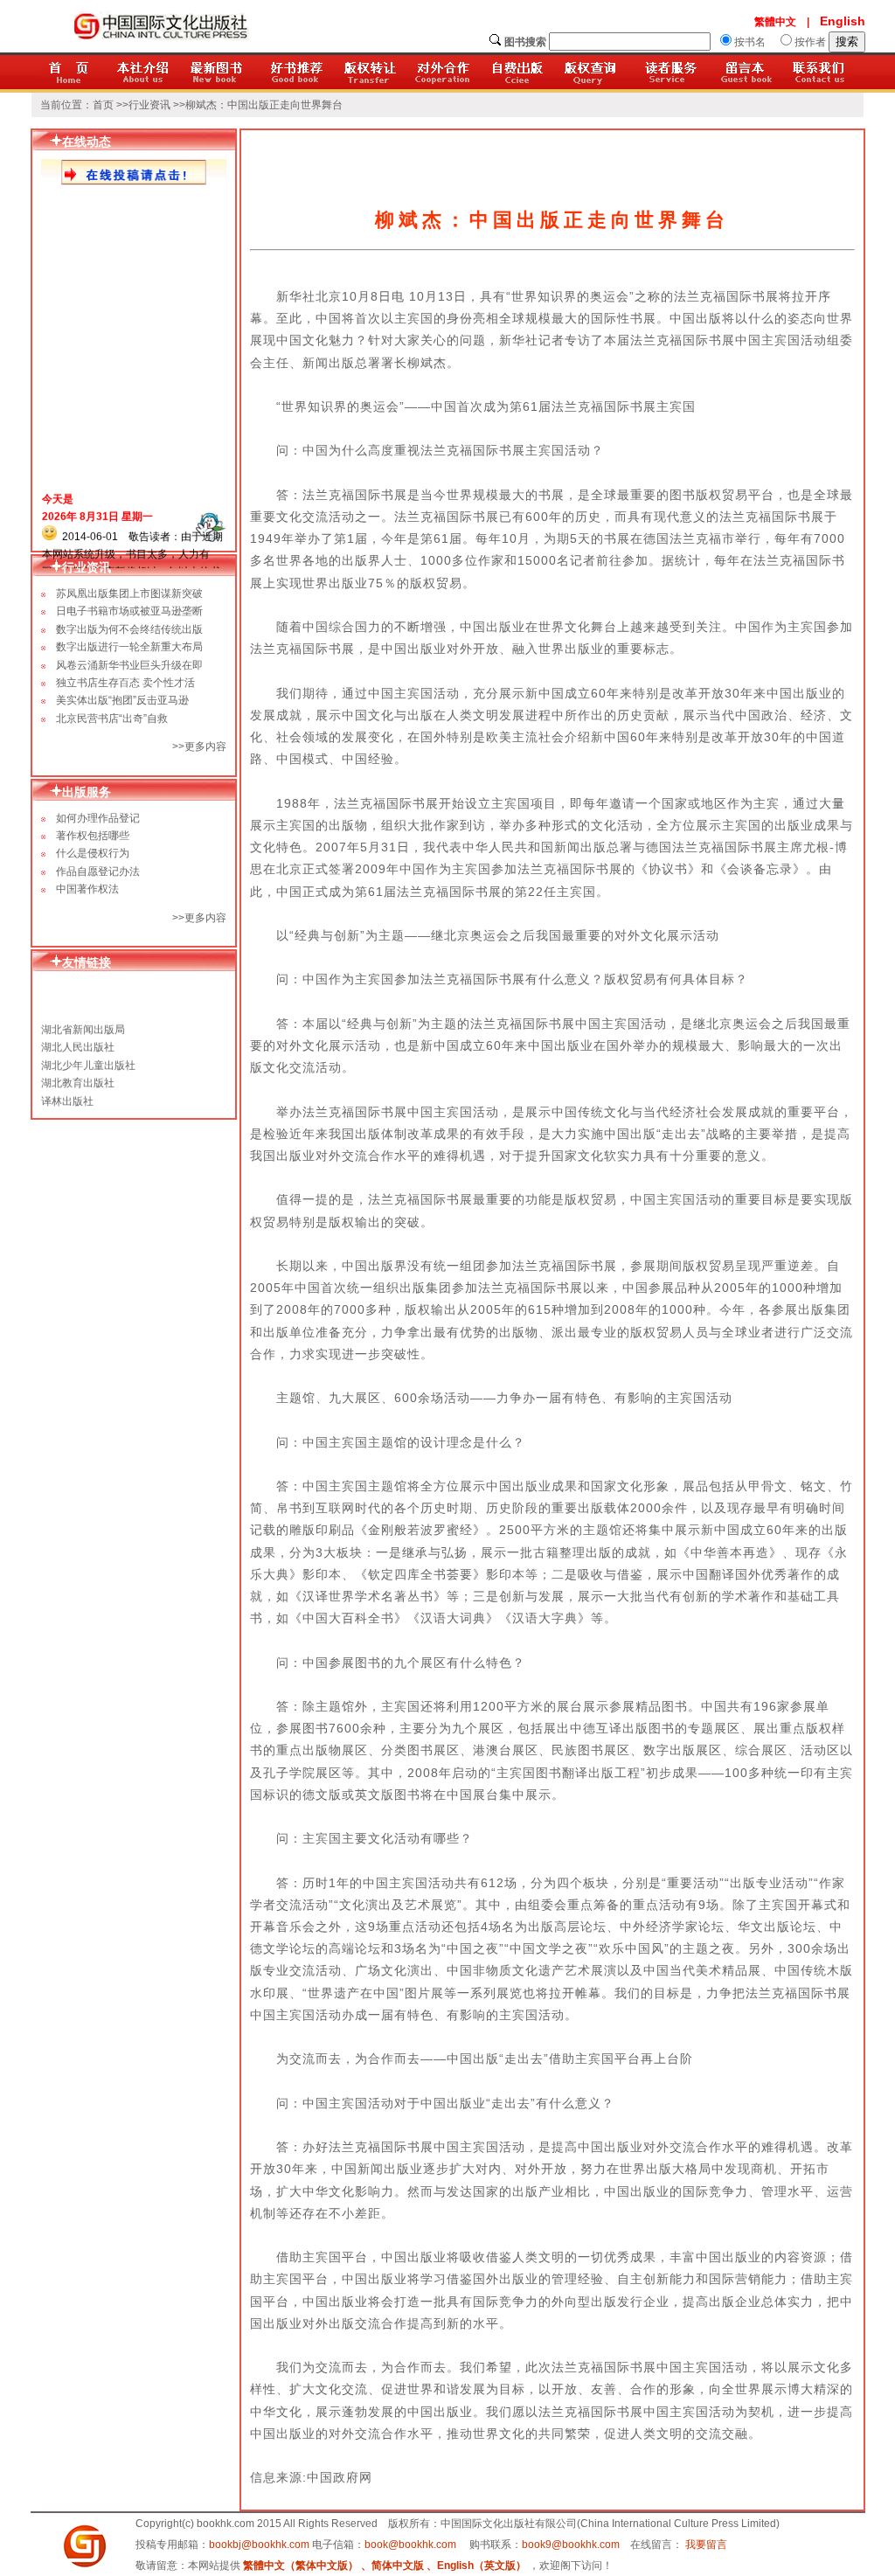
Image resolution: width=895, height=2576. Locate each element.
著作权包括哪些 (87, 836)
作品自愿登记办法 (93, 871)
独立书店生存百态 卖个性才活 (125, 683)
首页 (103, 105)
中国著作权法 (82, 889)
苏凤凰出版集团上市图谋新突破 (129, 594)
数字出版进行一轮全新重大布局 (129, 647)
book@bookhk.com (410, 2545)
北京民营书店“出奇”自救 (112, 719)
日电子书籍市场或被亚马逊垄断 (129, 611)
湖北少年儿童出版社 (88, 1059)
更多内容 (205, 746)
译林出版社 (67, 1094)
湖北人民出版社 (78, 1040)
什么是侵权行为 (87, 853)
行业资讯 (149, 105)
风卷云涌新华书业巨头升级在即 (129, 665)
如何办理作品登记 (93, 818)
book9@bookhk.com (571, 2545)
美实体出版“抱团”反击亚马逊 (122, 700)
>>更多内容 (199, 918)
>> (178, 746)
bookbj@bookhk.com (259, 2545)
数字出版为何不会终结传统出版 (129, 629)
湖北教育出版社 (78, 1076)
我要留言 (706, 2545)
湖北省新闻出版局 (83, 1023)
